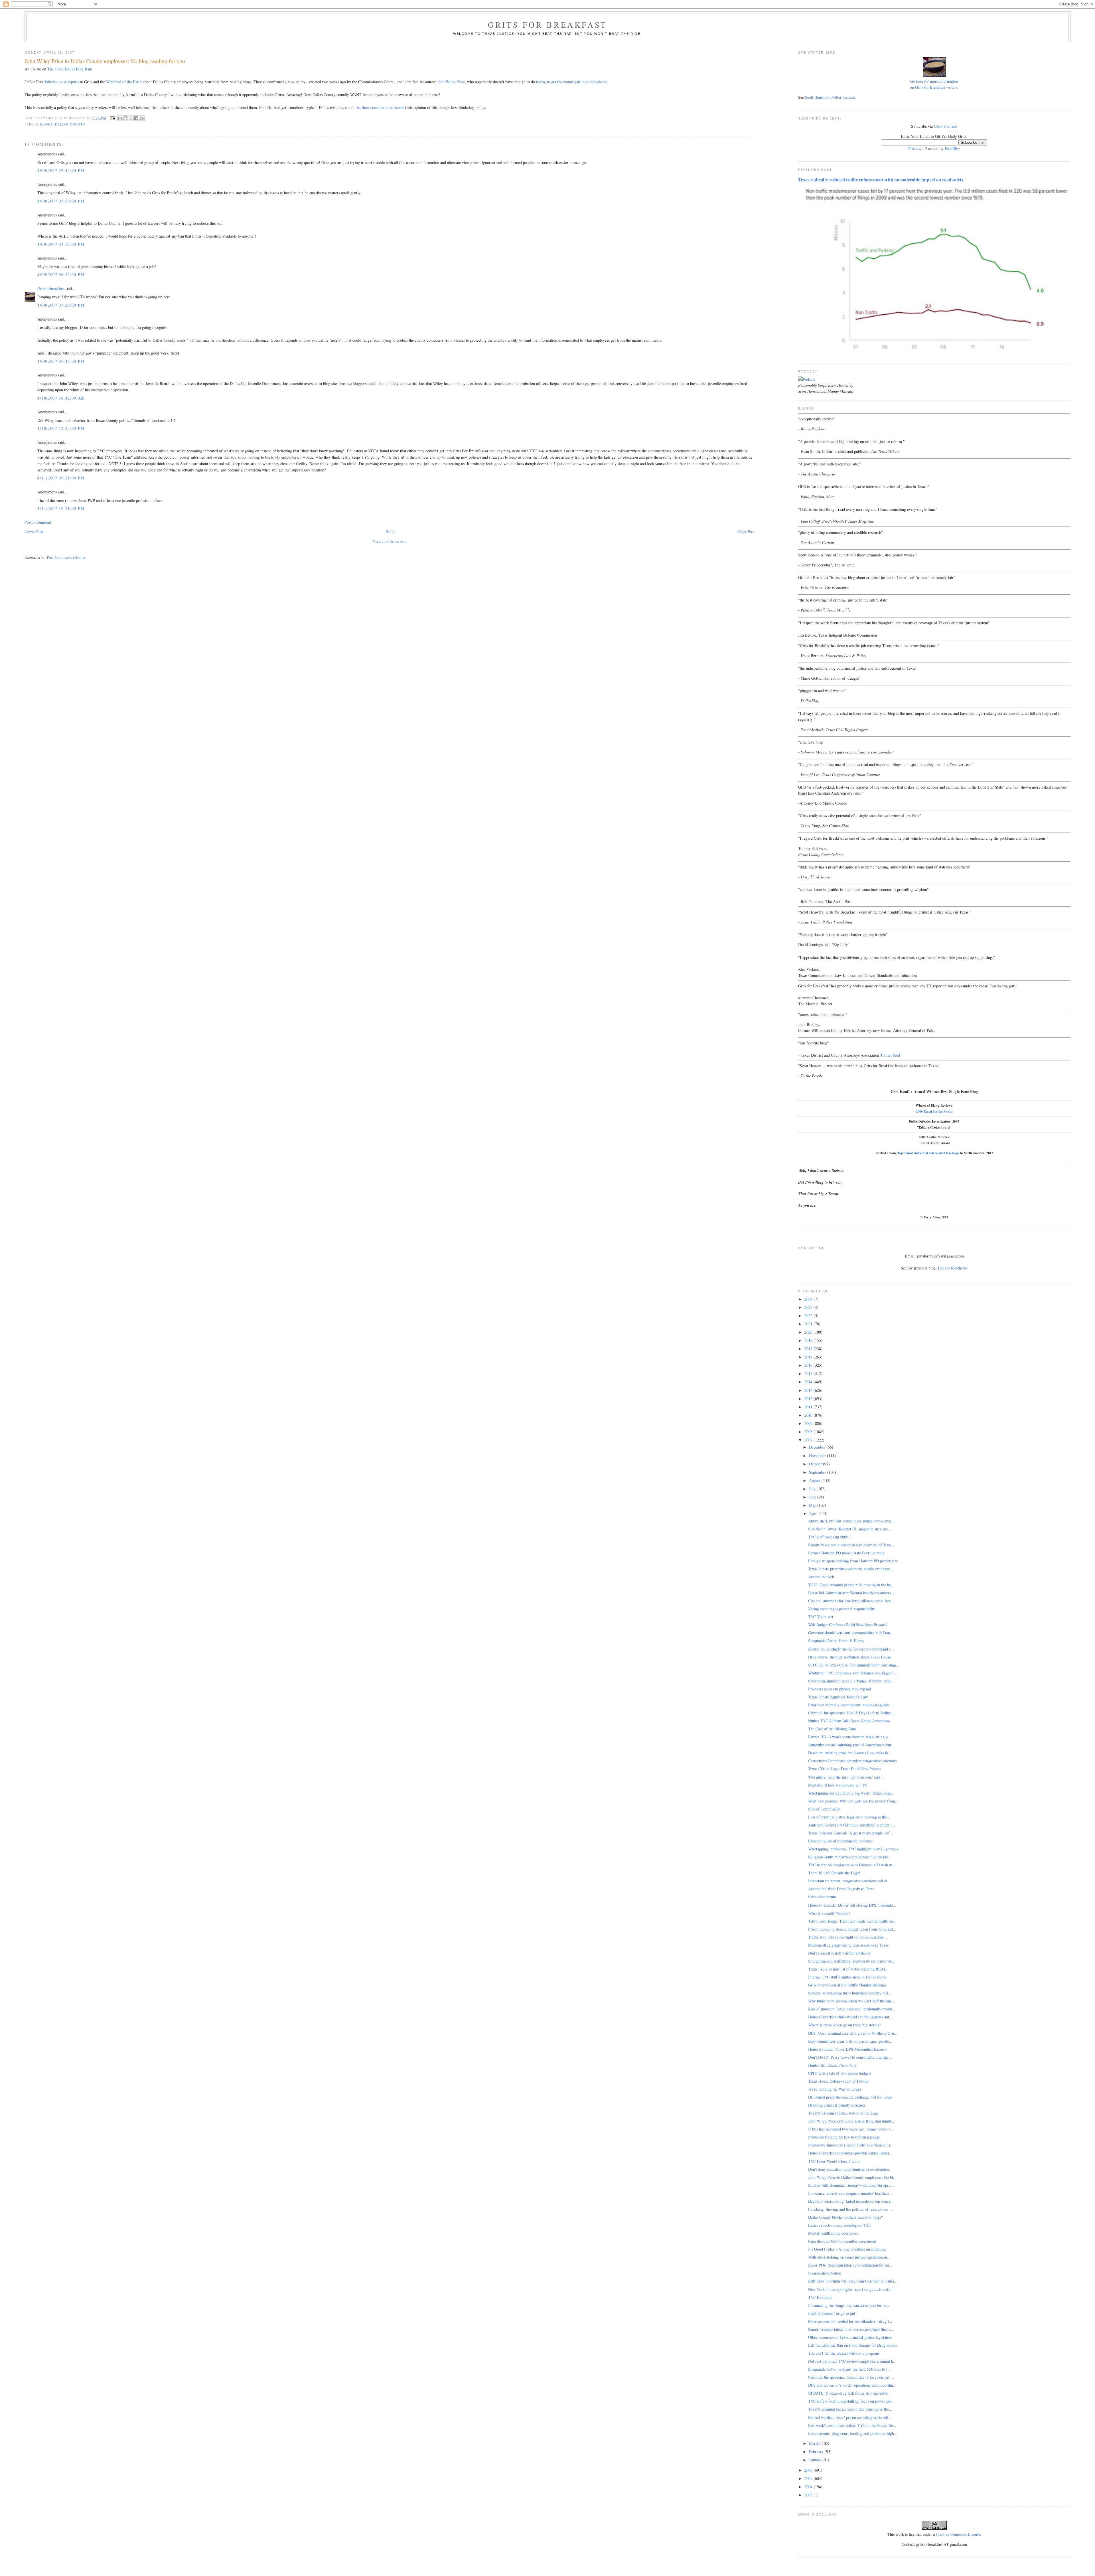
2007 (809, 1440)
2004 (809, 2487)
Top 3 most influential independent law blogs (928, 1153)
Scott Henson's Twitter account (830, 97)
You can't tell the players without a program (844, 2353)
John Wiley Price (451, 82)
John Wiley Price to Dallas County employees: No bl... (852, 2177)
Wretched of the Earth (124, 82)
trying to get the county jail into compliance (572, 82)
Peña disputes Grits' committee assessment (842, 2241)
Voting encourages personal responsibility (842, 1609)
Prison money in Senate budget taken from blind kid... (852, 1929)
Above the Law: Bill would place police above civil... (851, 1521)
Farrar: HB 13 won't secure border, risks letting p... (850, 1737)
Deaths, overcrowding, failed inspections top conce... (851, 2201)
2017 (809, 1357)
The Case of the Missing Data (832, 1729)
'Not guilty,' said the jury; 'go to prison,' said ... (846, 1777)
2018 (809, 1349)
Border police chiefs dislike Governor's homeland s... (851, 1649)
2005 (809, 2478)
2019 (809, 1340)
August (815, 1480)
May (813, 1505)
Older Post (746, 531)
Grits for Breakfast (547, 25)
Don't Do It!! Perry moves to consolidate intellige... (850, 2057)
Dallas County (70, 124)
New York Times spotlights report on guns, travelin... (851, 2289)
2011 (809, 1407)
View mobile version (390, 541)
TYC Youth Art (821, 1617)
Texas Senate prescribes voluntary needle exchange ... (851, 1569)
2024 (809, 1299)
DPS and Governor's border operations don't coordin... (852, 2385)
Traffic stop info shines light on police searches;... (848, 1937)
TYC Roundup (820, 2297)
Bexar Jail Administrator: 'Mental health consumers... (851, 1593)
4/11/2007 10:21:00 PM (61, 508)
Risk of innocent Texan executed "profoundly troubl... (852, 2009)
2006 (809, 2470)
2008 (809, 1432)
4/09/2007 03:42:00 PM (61, 170)
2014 (809, 1382)
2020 (809, 1332)
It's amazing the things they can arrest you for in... (849, 2305)
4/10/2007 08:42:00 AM (61, 398)
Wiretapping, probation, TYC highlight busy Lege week (853, 1849)
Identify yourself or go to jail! (832, 2313)
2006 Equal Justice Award (934, 1111)
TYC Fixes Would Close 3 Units (834, 2161)
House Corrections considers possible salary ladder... (850, 2153)
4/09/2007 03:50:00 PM (61, 201)
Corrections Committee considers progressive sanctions (852, 1761)
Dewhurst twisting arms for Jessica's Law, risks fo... (850, 1753)
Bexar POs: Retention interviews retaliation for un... (850, 2265)
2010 (809, 1415)
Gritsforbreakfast (51, 288)
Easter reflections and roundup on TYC (840, 2225)
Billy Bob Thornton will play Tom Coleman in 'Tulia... (853, 2281)
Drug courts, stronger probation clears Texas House (849, 1657)
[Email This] (120, 118)
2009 (809, 1423)
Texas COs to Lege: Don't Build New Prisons (845, 1769)
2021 (809, 1324)
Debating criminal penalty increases (837, 2105)
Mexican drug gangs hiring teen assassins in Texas (848, 1945)
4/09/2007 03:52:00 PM (61, 244)
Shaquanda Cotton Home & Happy (836, 1641)
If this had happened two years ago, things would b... (851, 2129)
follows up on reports (62, 82)
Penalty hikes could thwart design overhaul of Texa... (851, 1545)
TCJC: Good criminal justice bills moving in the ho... (851, 1585)
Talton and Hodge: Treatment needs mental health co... (852, 1921)
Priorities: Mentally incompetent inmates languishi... (850, 1705)
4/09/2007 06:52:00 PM (61, 275)
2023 (809, 1307)
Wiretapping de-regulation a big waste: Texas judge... (851, 1793)
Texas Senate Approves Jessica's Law (838, 1697)
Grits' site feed (946, 126)
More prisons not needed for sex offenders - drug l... (850, 2321)
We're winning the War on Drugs (835, 2089)
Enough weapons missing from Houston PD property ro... (855, 1561)
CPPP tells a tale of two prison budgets (840, 2073)
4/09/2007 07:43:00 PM (61, 361)
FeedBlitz (952, 148)
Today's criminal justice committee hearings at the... (850, 2409)
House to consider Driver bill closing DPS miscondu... (852, 1905)
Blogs (46, 124)
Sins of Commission (824, 1809)
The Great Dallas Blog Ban (69, 69)
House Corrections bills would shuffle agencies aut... (850, 2017)
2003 (809, 2495)
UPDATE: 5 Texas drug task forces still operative (848, 2393)
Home (390, 531)
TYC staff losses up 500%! (830, 1537)
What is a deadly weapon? (829, 1913)
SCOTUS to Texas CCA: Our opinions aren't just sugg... (854, 1665)
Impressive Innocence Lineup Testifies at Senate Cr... (851, 2145)
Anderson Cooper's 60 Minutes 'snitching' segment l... (852, 1825)
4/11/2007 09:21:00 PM (61, 478)
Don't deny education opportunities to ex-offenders (849, 2169)
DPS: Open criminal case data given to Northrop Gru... (853, 2033)
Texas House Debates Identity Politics (839, 2081)
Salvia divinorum (822, 1897)
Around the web (821, 1577)
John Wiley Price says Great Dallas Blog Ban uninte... (852, 2121)
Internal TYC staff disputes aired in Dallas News (847, 1977)
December (818, 1447)
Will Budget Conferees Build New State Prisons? (848, 1625)
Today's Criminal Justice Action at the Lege (843, 2113)
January (816, 2460)
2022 (809, 1316)
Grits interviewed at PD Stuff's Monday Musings (847, 1985)
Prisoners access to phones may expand (839, 1689)
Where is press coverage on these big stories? (844, 2025)
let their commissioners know (380, 107)
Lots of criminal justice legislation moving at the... (849, 1817)
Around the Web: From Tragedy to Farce (841, 1889)
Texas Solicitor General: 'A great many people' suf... (851, 1833)
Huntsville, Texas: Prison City (832, 2065)
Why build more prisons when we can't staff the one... (852, 2001)
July (813, 1489)
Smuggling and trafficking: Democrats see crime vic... (852, 1961)
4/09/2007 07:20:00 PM (61, 305)
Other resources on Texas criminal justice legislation (850, 2337)
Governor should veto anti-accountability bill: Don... (851, 1633)
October (816, 1464)
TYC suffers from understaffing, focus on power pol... (851, 2401)
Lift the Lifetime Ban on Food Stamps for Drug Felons (853, 2345)
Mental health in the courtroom (833, 2233)
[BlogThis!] (125, 118)
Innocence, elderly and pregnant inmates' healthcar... (850, 2193)
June (813, 1497)
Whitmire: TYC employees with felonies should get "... (853, 1673)
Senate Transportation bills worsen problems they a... (851, 2329)
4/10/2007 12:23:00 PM (61, 428)
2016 (809, 1365)
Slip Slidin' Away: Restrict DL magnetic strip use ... (850, 1529)
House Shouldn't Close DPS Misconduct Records (847, 2049)
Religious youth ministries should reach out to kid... (850, 1857)
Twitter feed (890, 1055)
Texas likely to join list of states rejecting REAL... (849, 1969)
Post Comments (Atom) (66, 557)
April (814, 1513)
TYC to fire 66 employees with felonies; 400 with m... (852, 1865)
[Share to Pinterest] (142, 118)
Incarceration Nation (825, 2273)
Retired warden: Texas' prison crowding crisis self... (850, 2417)
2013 (809, 1390)
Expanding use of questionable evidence (840, 1841)
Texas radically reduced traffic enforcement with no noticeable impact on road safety (881, 180)
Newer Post (34, 531)
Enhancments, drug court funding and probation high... (853, 2433)
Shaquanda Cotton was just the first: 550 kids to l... (849, 2369)
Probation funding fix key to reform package (844, 2137)
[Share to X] (131, 118)
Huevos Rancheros (953, 1268)
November (818, 1456)
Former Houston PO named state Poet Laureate (846, 1553)
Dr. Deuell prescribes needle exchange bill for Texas (850, 2097)
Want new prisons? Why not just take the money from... (853, 1801)
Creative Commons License (958, 2534)
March (815, 2443)
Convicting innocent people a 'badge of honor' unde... (851, 1681)
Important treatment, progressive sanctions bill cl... (849, 1881)
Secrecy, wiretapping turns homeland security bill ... (850, 1993)
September (818, 1472)
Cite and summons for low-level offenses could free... (851, 1601)
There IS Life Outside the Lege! (834, 1873)
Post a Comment (38, 522)
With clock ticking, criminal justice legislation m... (849, 2257)
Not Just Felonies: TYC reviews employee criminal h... (852, 2361)
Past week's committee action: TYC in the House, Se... (852, 2425)
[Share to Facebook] (136, 118)
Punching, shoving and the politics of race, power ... (850, 2209)
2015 (809, 1373)
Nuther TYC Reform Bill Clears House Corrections (849, 1721)
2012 (809, 1399)
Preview (915, 148)
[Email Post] (112, 118)
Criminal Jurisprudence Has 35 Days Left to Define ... (852, 1713)
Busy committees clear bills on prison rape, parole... (850, 2041)
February (817, 2452)
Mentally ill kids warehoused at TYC (838, 1785)
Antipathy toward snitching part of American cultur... (851, 1745)
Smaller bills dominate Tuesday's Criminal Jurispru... (851, 2185)
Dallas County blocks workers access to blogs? (845, 2217)
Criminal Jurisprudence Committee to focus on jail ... (851, 2377)
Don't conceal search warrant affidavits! (840, 1953)
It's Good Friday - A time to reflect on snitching (847, 2249)
